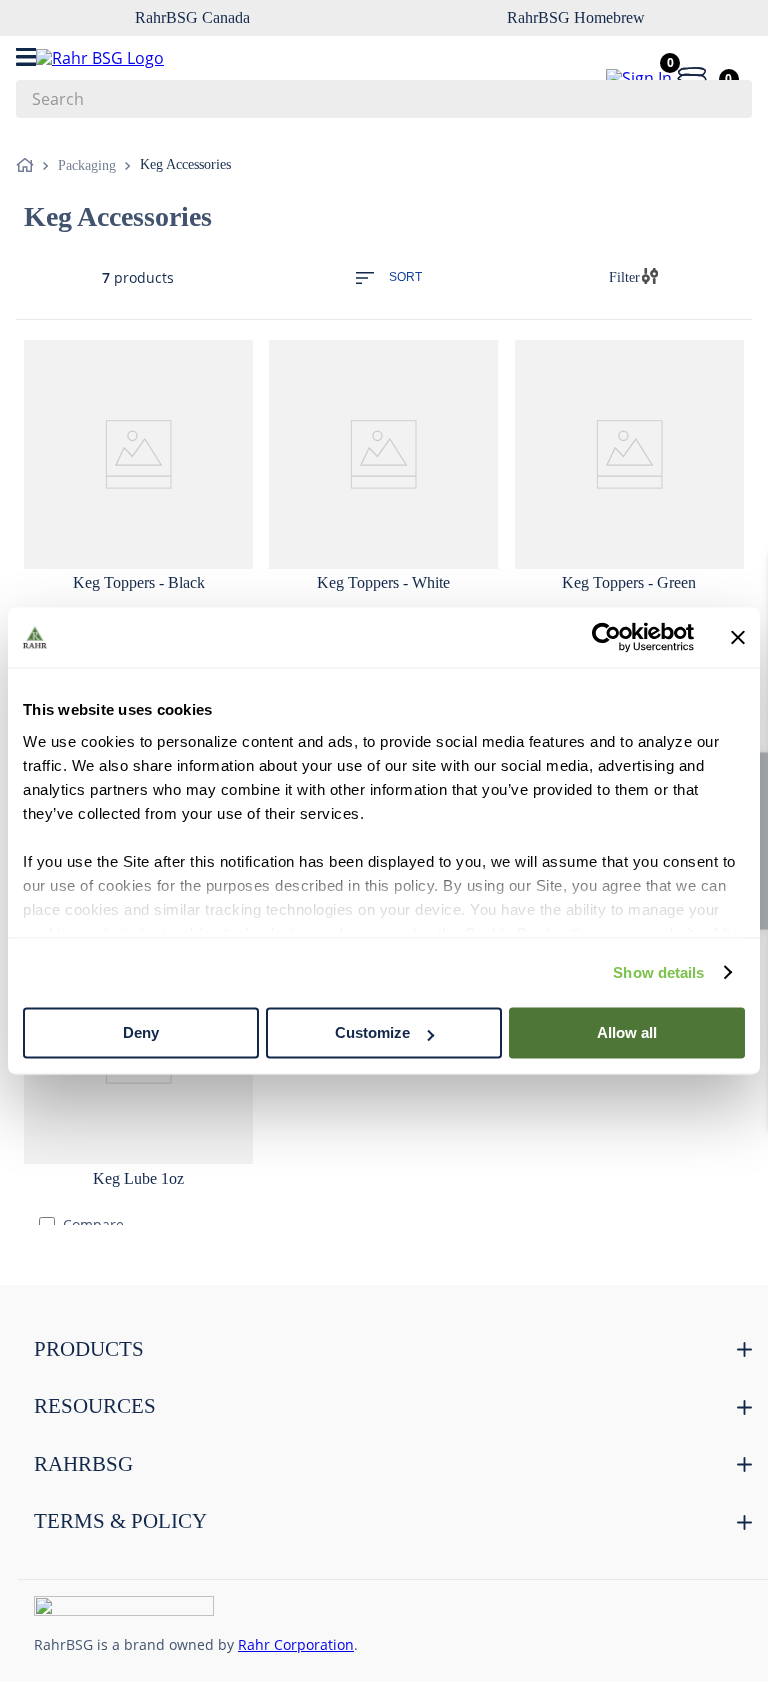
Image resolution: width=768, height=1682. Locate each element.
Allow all (627, 1032)
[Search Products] (727, 99)
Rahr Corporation (296, 1644)
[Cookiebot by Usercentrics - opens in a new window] (606, 637)
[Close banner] (738, 637)
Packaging (87, 165)
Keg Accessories (185, 164)
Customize (372, 1032)
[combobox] (384, 99)
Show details (658, 972)
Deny (141, 1032)
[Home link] (29, 166)
